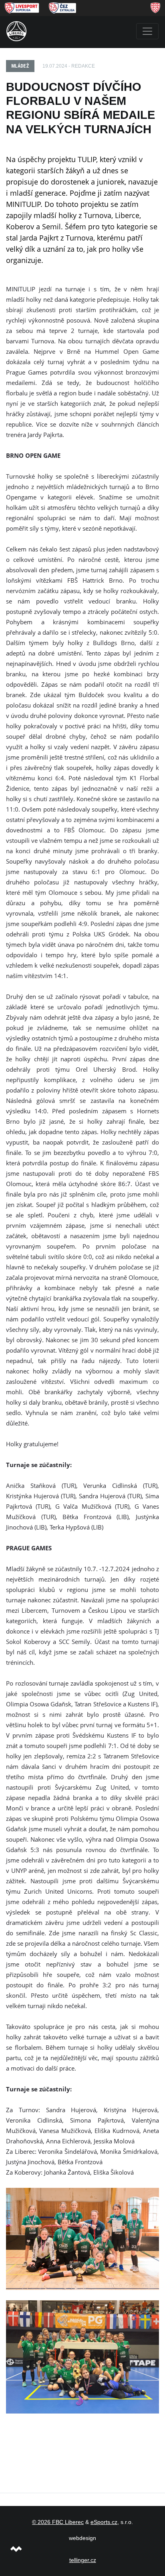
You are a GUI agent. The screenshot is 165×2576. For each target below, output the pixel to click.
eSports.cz (104, 2522)
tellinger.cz (83, 2560)
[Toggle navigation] (147, 31)
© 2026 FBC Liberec (58, 2522)
